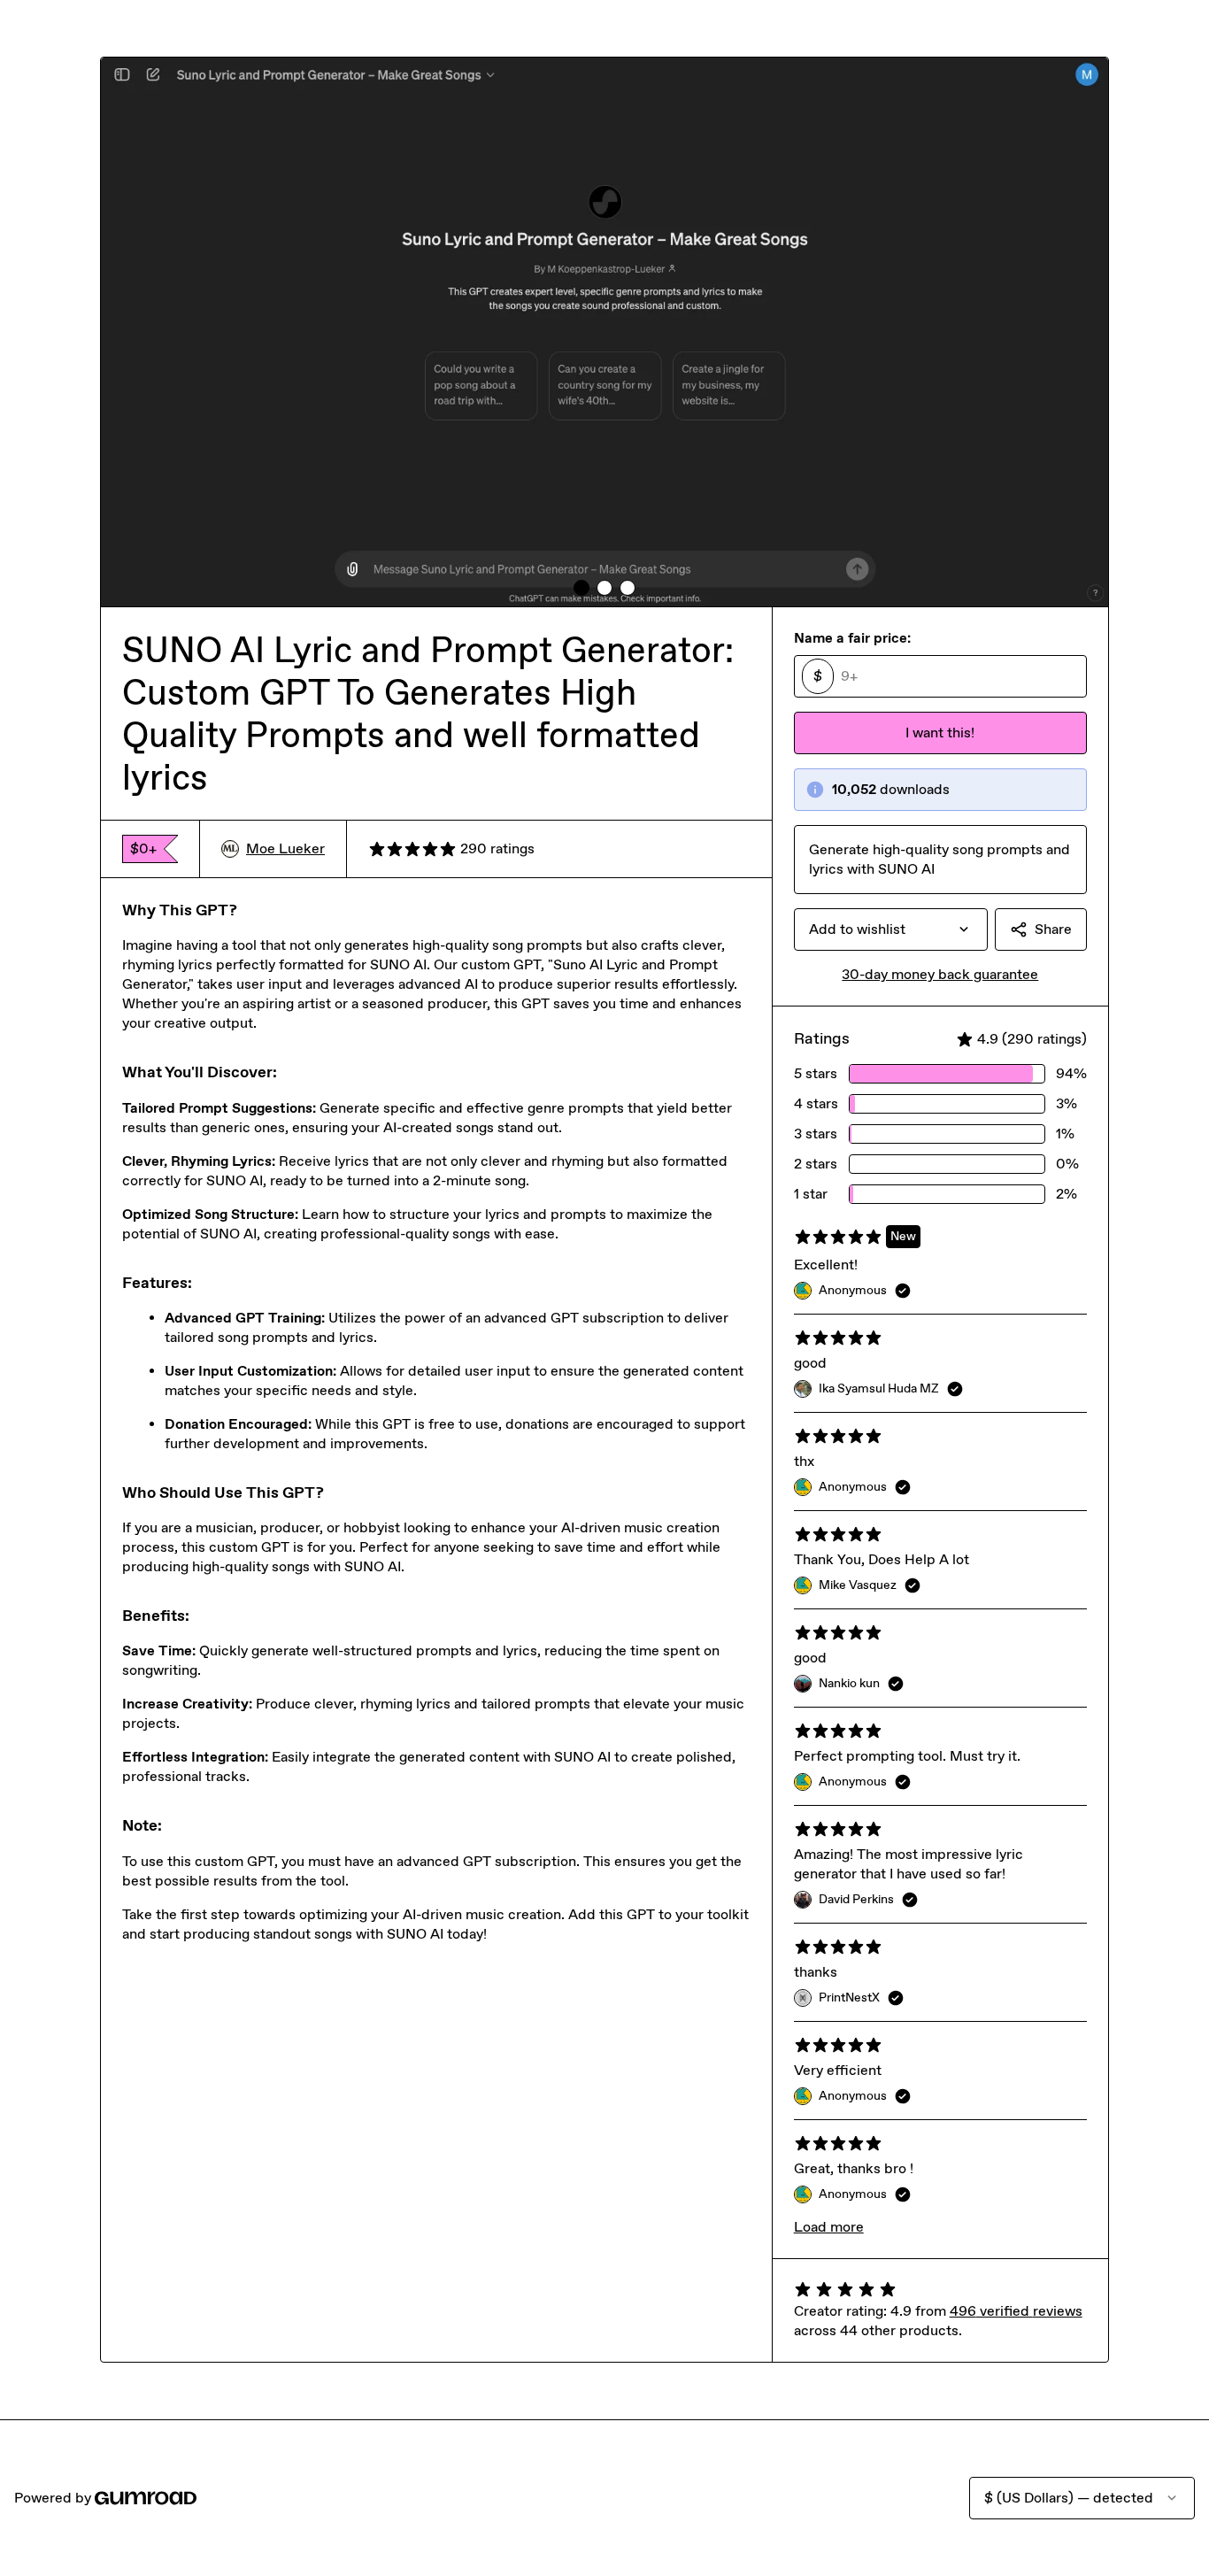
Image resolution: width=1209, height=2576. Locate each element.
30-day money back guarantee (940, 974)
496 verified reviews (1016, 2311)
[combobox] (891, 929)
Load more (829, 2227)
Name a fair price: (852, 638)
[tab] (581, 588)
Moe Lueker (285, 848)
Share (1053, 929)
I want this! (940, 733)
